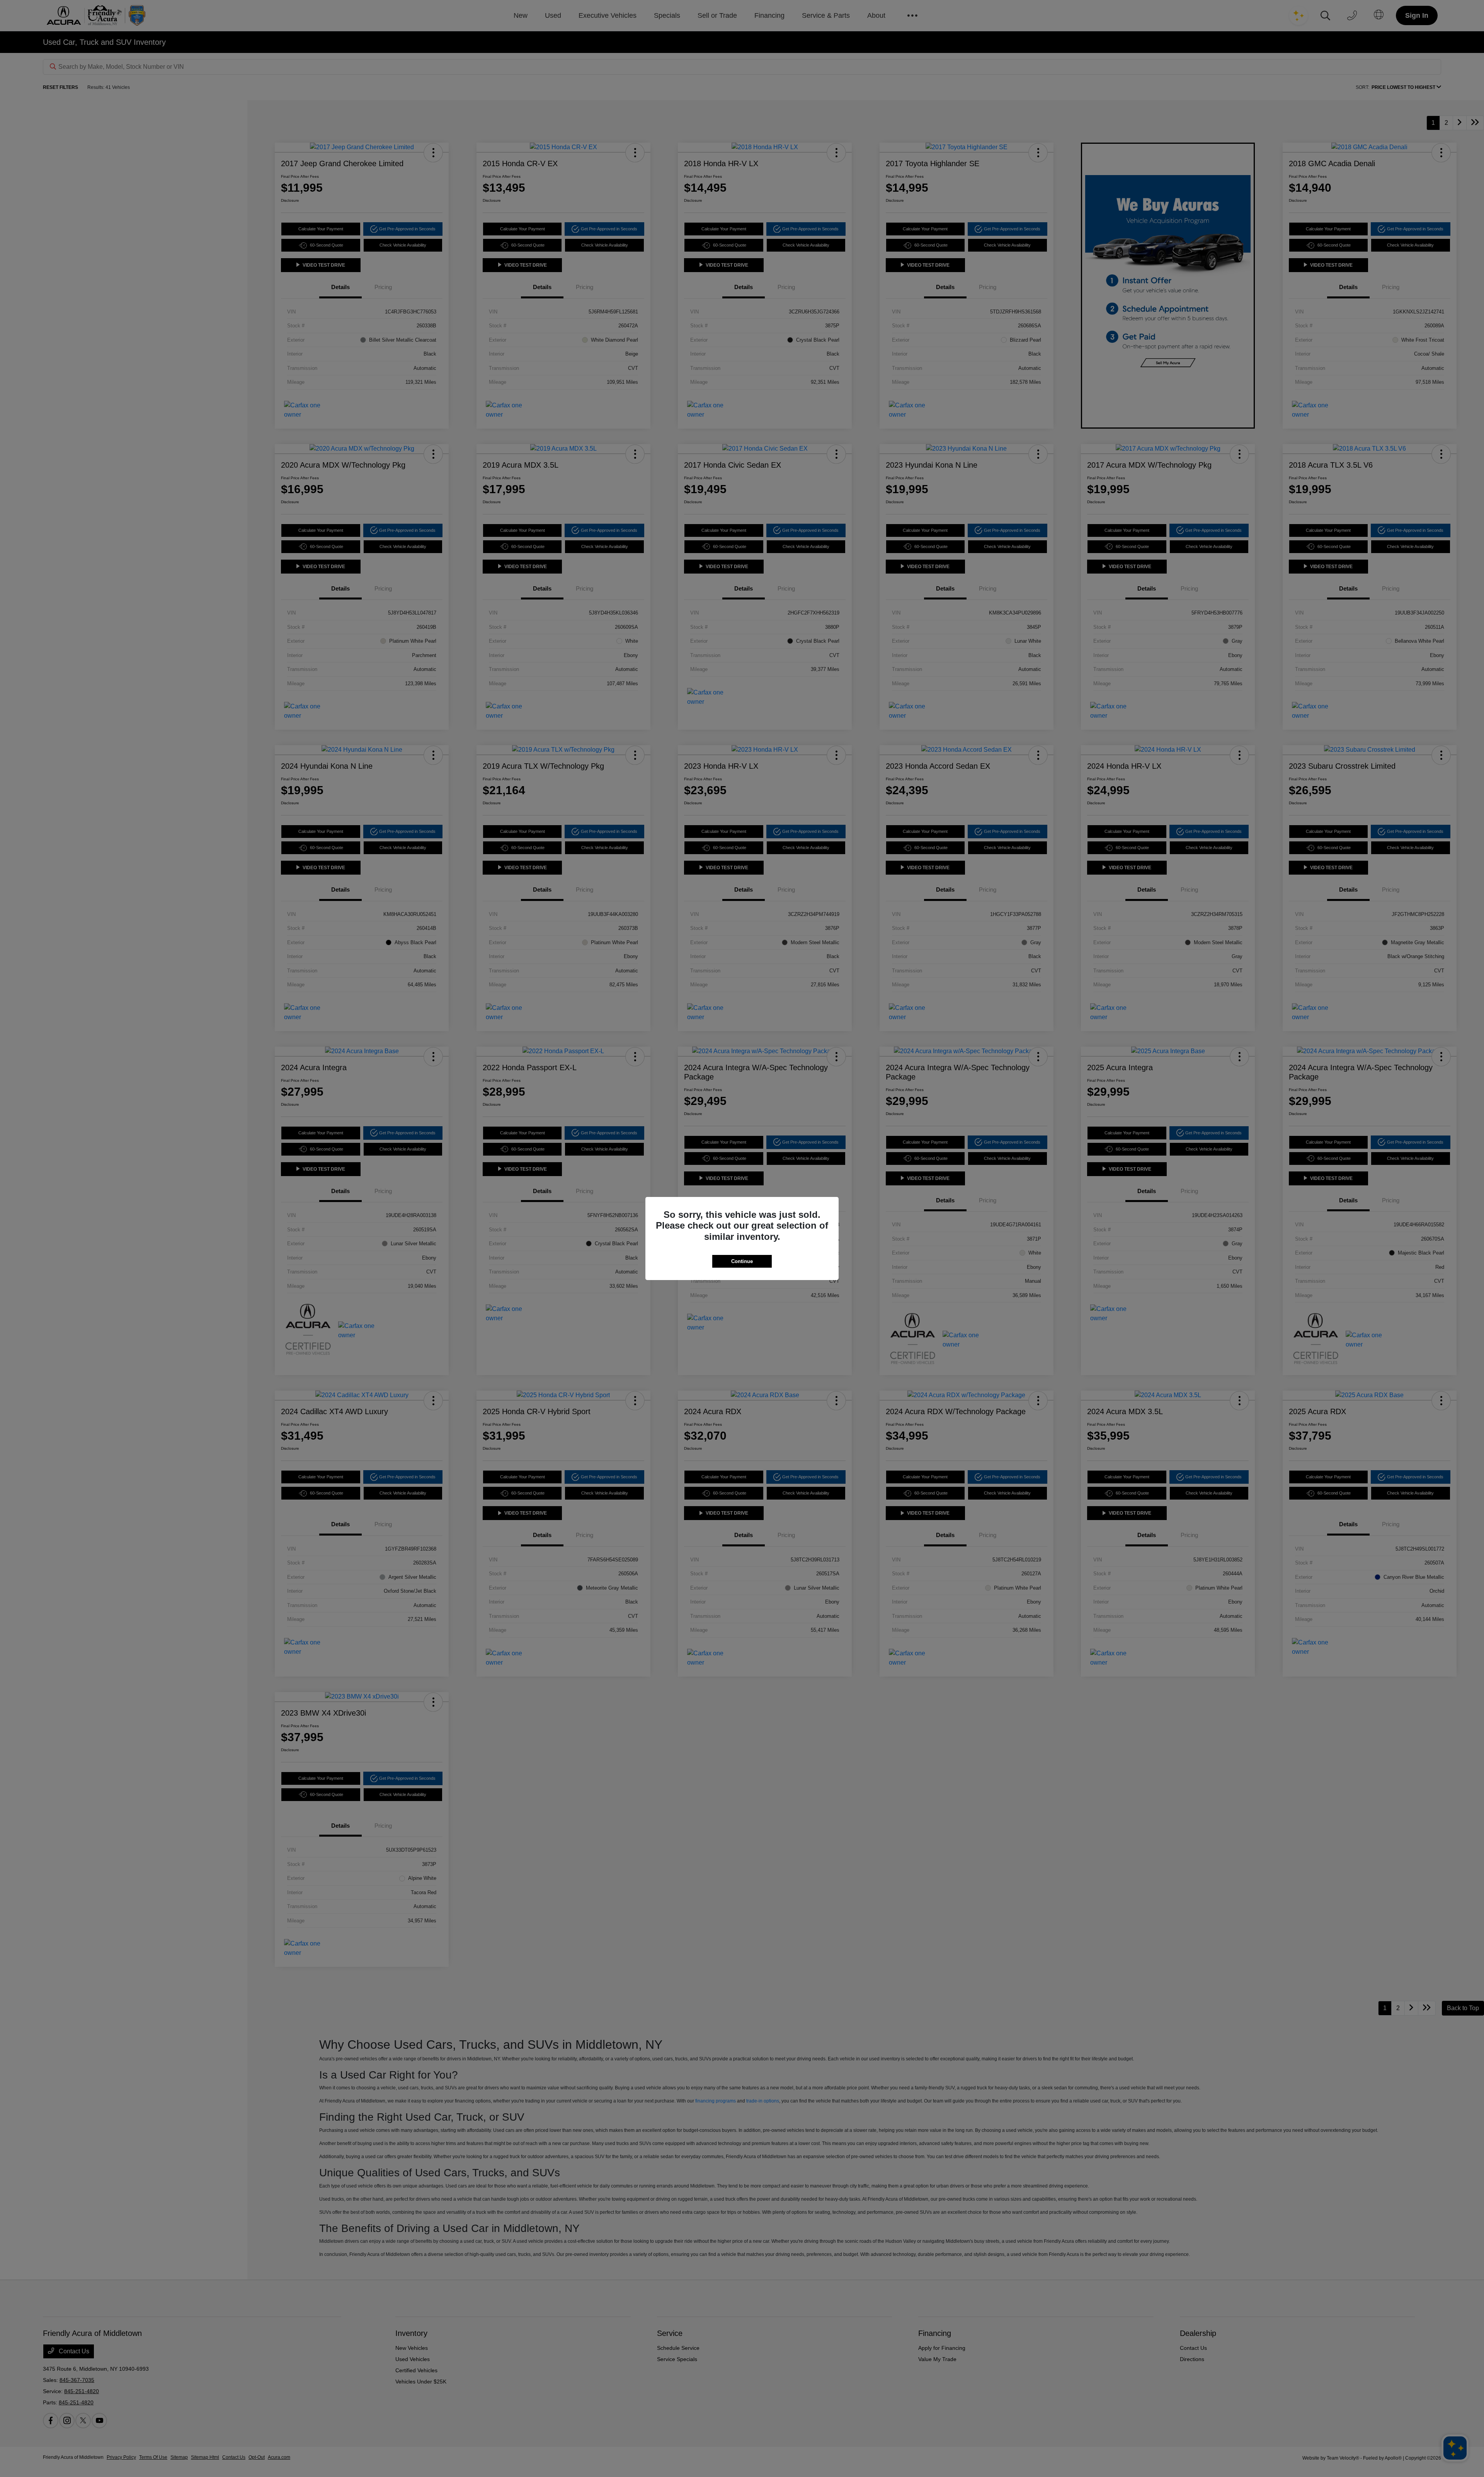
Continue (742, 1261)
